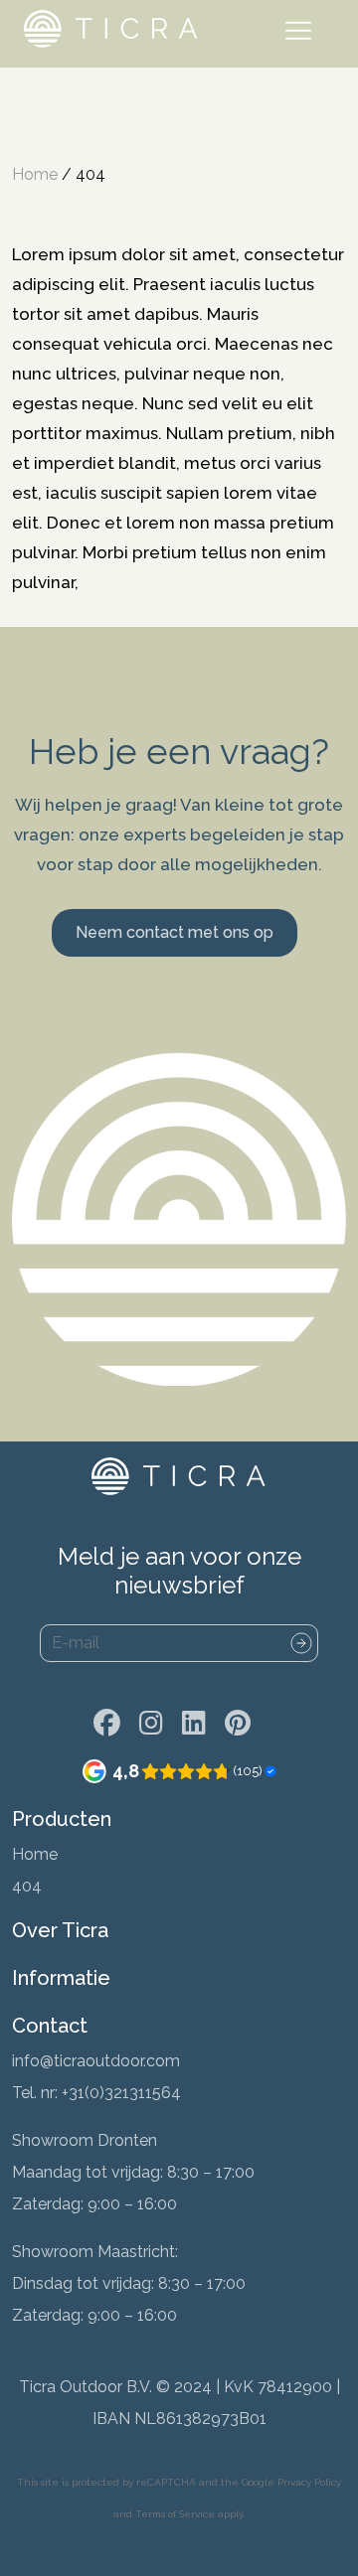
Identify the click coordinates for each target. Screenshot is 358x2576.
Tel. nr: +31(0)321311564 (96, 2093)
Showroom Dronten (85, 2140)
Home (35, 174)
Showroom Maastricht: (95, 2252)
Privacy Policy (309, 2482)
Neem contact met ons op (175, 932)
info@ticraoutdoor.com (96, 2061)
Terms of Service (175, 2514)
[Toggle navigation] (302, 34)
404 (27, 1886)
